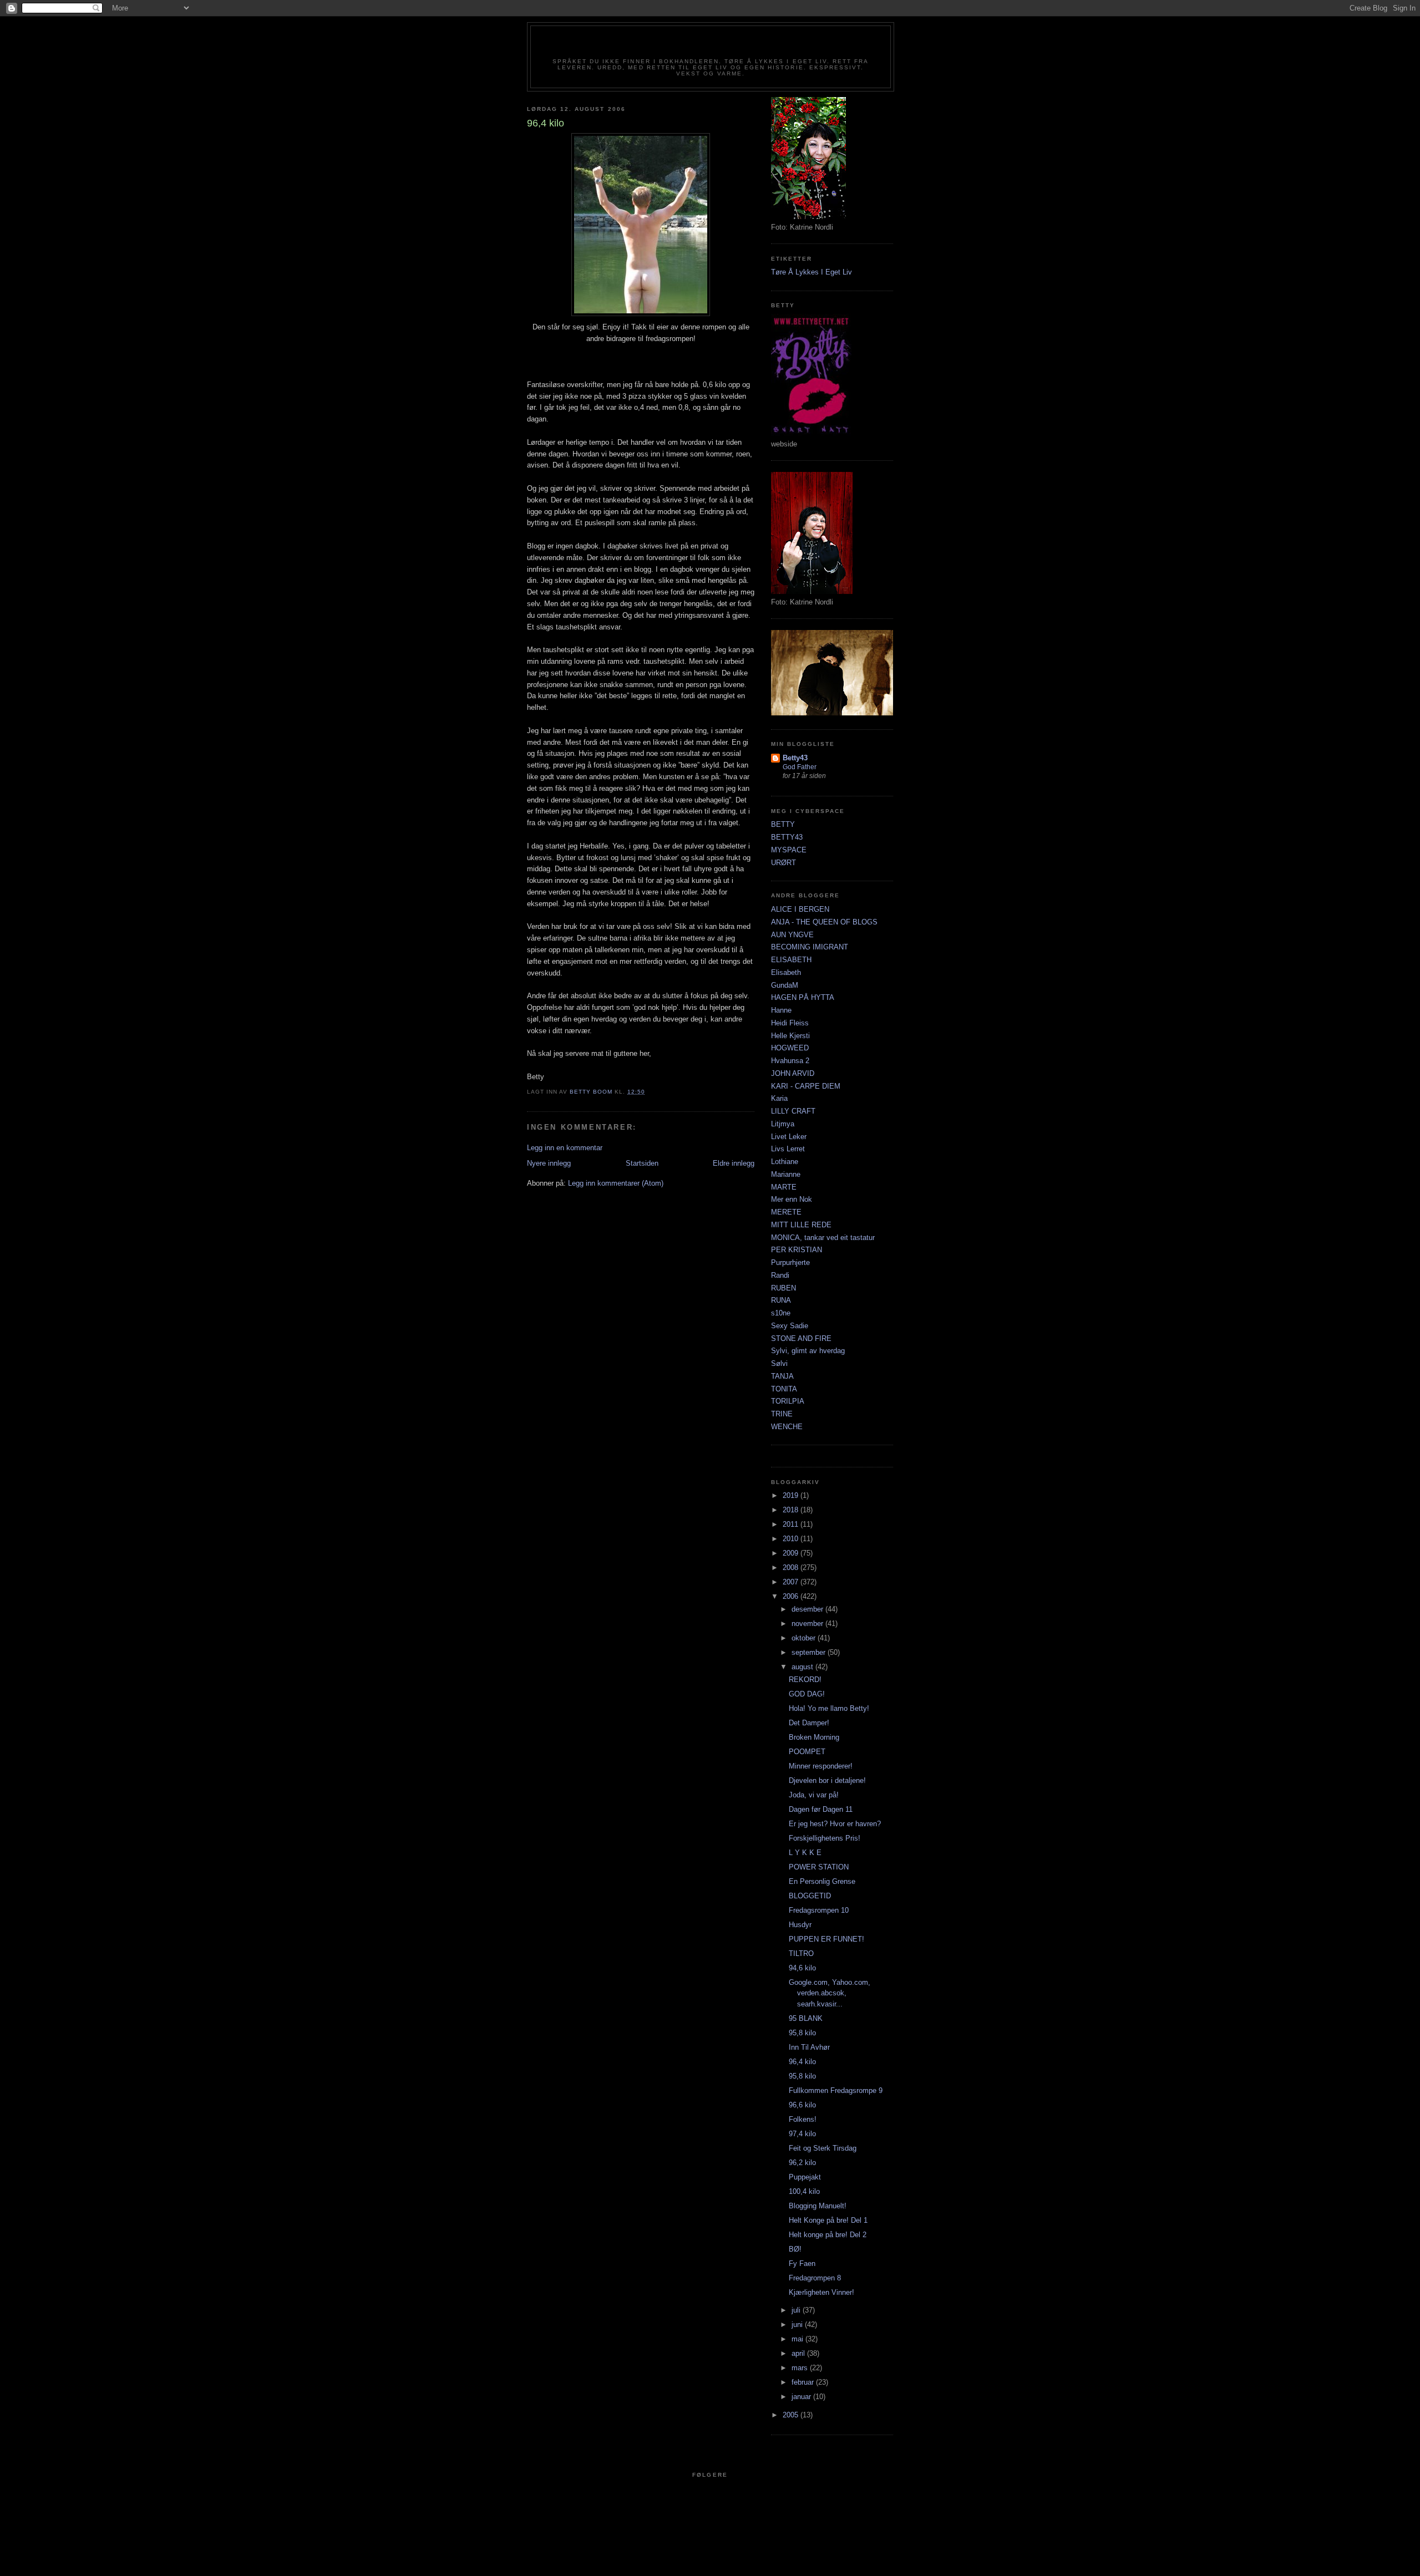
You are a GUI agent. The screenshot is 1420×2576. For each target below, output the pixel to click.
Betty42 (710, 45)
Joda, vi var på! (814, 1795)
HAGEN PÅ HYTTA (803, 997)
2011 (792, 1524)
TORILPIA (788, 1401)
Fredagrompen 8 (815, 2278)
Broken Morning (814, 1737)
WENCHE (787, 1427)
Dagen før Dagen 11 (821, 1809)
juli (797, 2310)
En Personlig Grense (822, 1881)
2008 (792, 1568)
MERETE (786, 1212)
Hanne (781, 1010)
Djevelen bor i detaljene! (827, 1780)
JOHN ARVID (793, 1073)
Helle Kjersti (790, 1036)
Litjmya (783, 1124)
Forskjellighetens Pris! (825, 1838)
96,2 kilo (802, 2163)
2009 (792, 1553)
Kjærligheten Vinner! (821, 2292)
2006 (792, 1596)
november (808, 1624)
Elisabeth (786, 972)
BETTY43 (787, 837)
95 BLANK (806, 2018)
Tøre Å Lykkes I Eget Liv (812, 272)
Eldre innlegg (734, 1163)
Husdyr (800, 1925)
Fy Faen (802, 2263)
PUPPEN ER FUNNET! (826, 1939)
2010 (792, 1539)
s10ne (781, 1313)
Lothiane (785, 1162)
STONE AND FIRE (801, 1338)
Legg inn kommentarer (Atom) (616, 1183)
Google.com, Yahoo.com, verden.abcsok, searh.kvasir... (830, 1993)
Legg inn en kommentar (565, 1148)
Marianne (786, 1174)
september (810, 1652)
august (803, 1667)
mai (798, 2339)
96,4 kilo (802, 2062)
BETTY (783, 824)
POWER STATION (819, 1867)
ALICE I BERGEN (800, 909)
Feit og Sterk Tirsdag (823, 2148)
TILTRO (801, 1953)
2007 (792, 1582)
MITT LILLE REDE (801, 1225)
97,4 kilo (802, 2134)
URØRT (783, 863)
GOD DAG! (807, 1694)
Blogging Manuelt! (818, 2206)
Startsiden (642, 1163)
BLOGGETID (810, 1896)
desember (808, 1609)
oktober (805, 1638)
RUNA (781, 1300)
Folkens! (803, 2119)
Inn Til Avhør (809, 2047)
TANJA (782, 1376)
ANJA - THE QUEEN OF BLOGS (824, 922)
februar (804, 2382)
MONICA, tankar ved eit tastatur (823, 1238)
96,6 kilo (802, 2105)
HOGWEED (790, 1048)
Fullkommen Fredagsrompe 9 (836, 2090)
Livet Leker (789, 1137)
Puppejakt (805, 2177)
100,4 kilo (804, 2191)
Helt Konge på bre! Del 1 (828, 2220)
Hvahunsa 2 (790, 1061)
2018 (792, 1510)
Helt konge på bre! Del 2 (828, 2235)
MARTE (784, 1187)
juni (798, 2325)
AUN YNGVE (792, 935)
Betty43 (795, 758)
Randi (780, 1275)
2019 (792, 1495)
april (799, 2353)
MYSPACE (789, 850)
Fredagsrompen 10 (819, 1910)
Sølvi (779, 1363)
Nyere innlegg (549, 1163)
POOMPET (807, 1752)
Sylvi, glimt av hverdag (808, 1351)
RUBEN (783, 1288)
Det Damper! (809, 1723)
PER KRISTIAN (797, 1250)
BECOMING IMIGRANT (810, 947)
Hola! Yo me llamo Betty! (829, 1708)
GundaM (785, 985)
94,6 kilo (802, 1968)
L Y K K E (805, 1853)
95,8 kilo (802, 2033)
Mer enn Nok (792, 1199)
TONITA (784, 1389)
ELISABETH (791, 960)
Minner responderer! (821, 1766)
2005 (792, 2415)
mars (801, 2368)
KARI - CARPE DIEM (806, 1086)
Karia (779, 1098)
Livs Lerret (788, 1149)
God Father (800, 767)
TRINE (782, 1414)
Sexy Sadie (790, 1326)
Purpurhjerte (790, 1262)
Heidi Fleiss (790, 1023)
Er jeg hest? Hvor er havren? (835, 1824)
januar (802, 2397)
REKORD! (805, 1680)
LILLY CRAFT (793, 1111)
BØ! (795, 2249)
